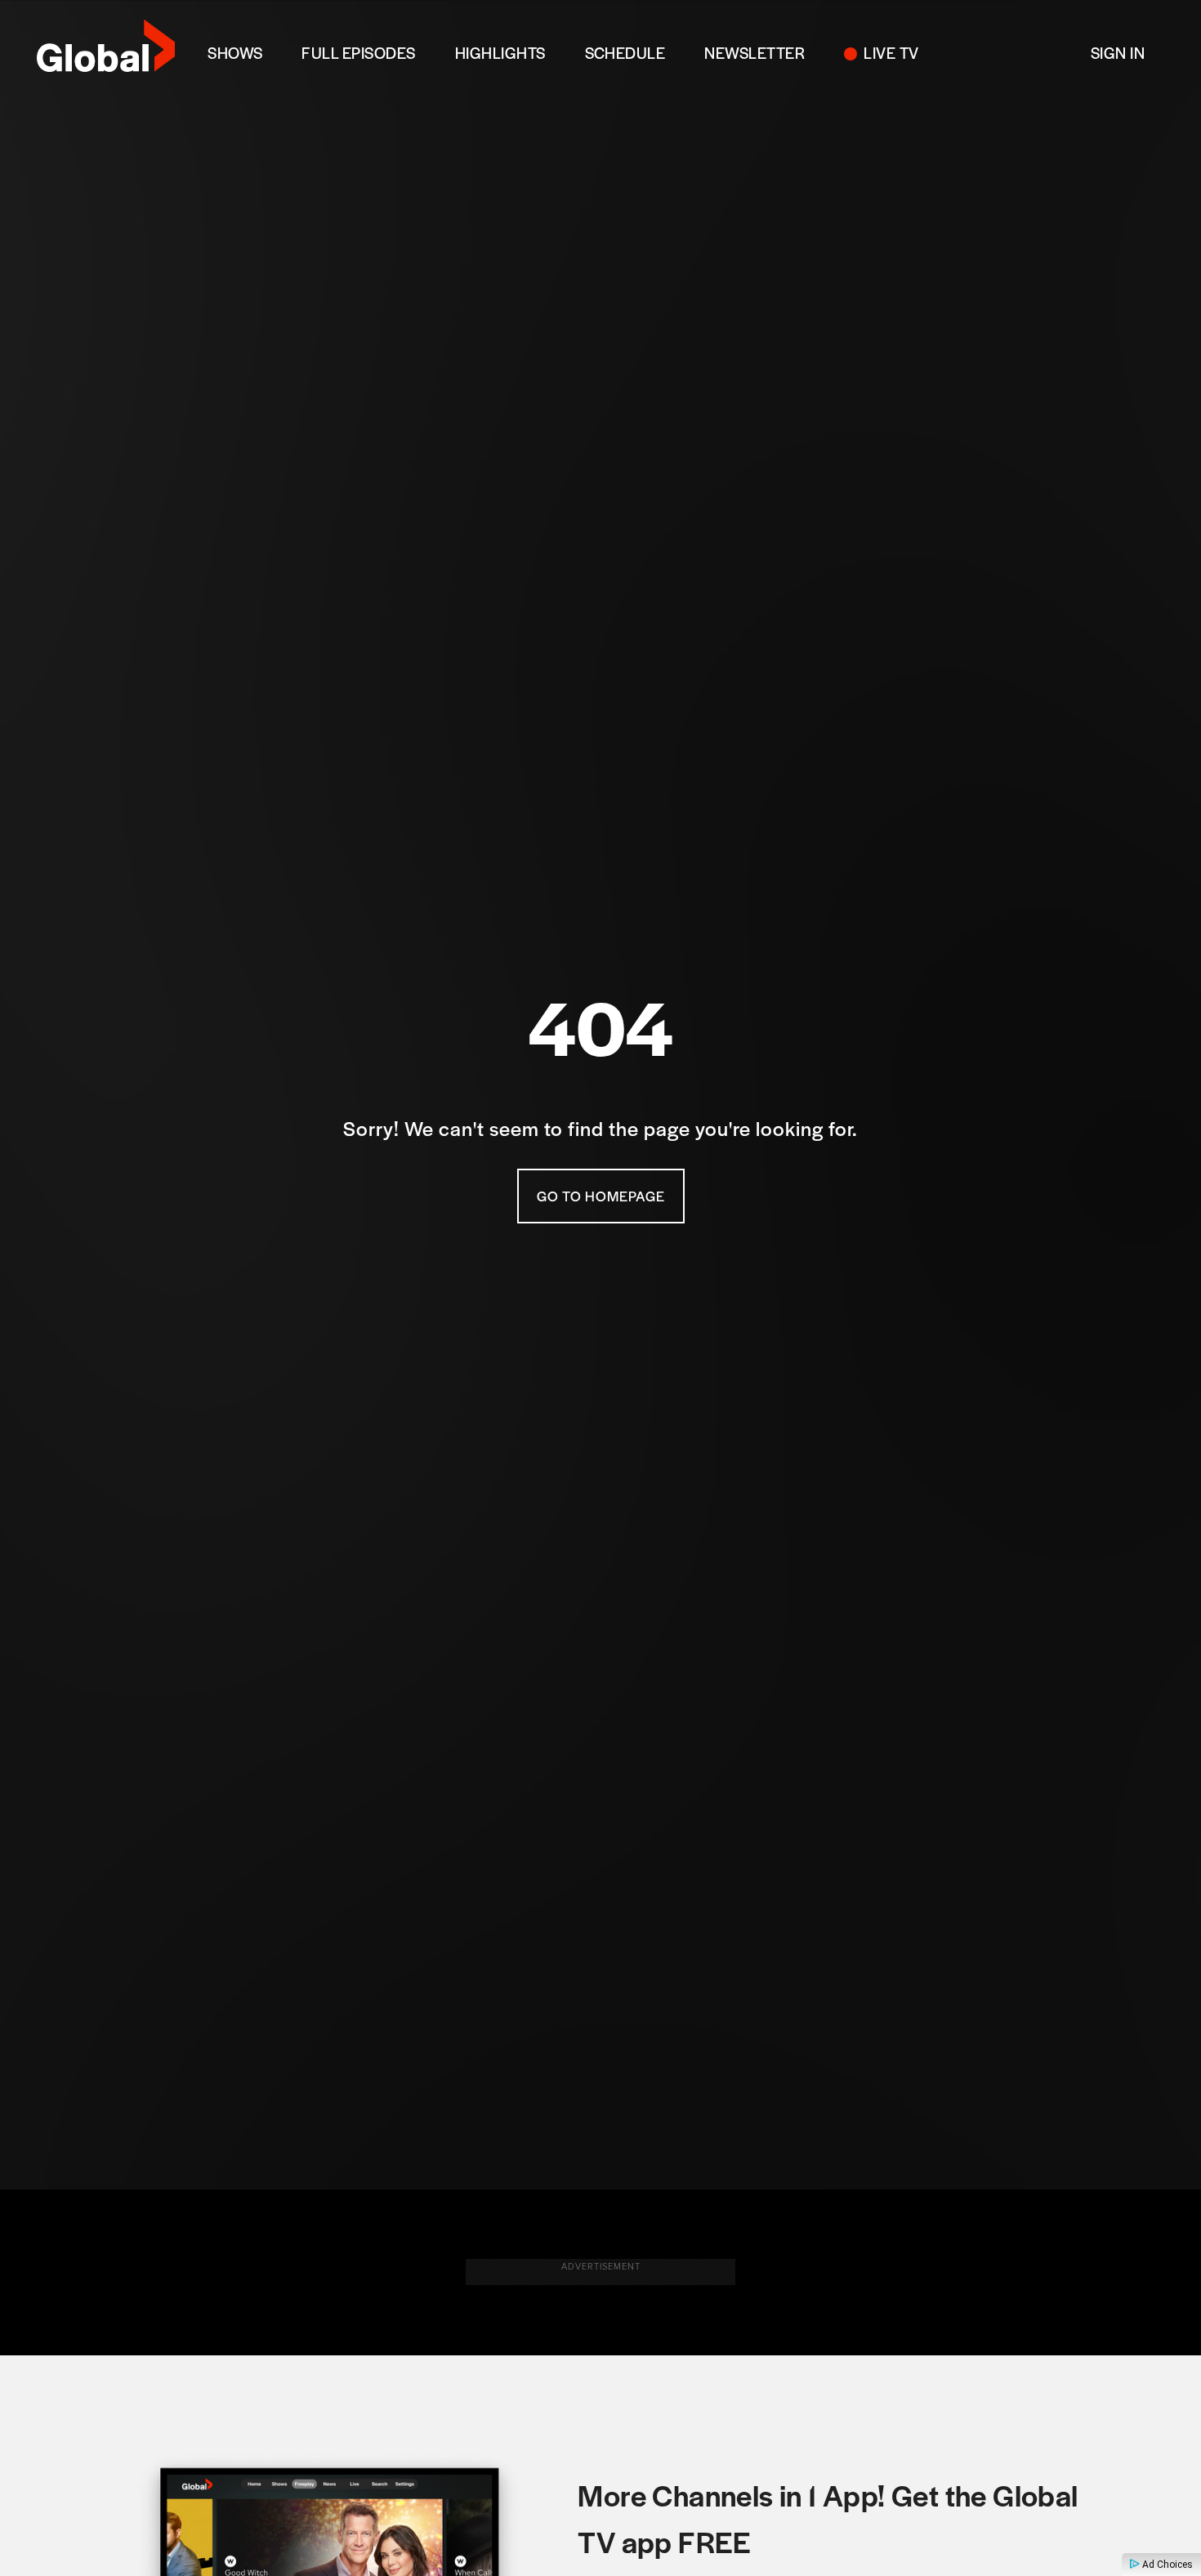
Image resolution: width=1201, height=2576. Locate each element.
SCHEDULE (625, 53)
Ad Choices (1166, 2565)
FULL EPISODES (358, 53)
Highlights (500, 53)
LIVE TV (891, 53)
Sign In (1118, 53)
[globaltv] (106, 51)
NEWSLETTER (755, 53)
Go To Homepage (601, 1196)
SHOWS (235, 53)
